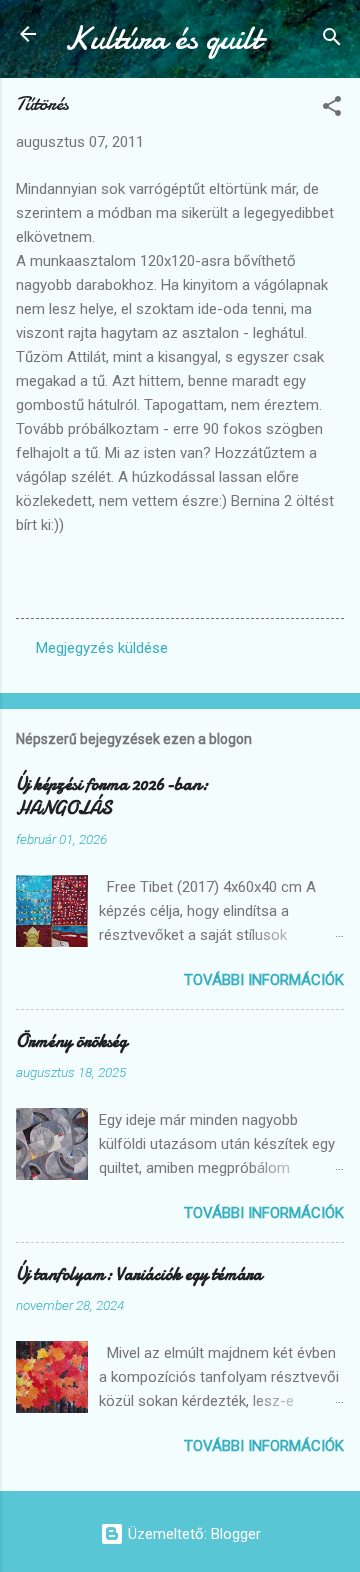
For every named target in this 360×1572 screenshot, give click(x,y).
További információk (264, 980)
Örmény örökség (71, 1041)
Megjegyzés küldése (102, 648)
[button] (332, 109)
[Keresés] (332, 40)
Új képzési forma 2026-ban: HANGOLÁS (112, 796)
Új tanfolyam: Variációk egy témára (139, 1274)
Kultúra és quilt (162, 38)
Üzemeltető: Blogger (192, 1534)
